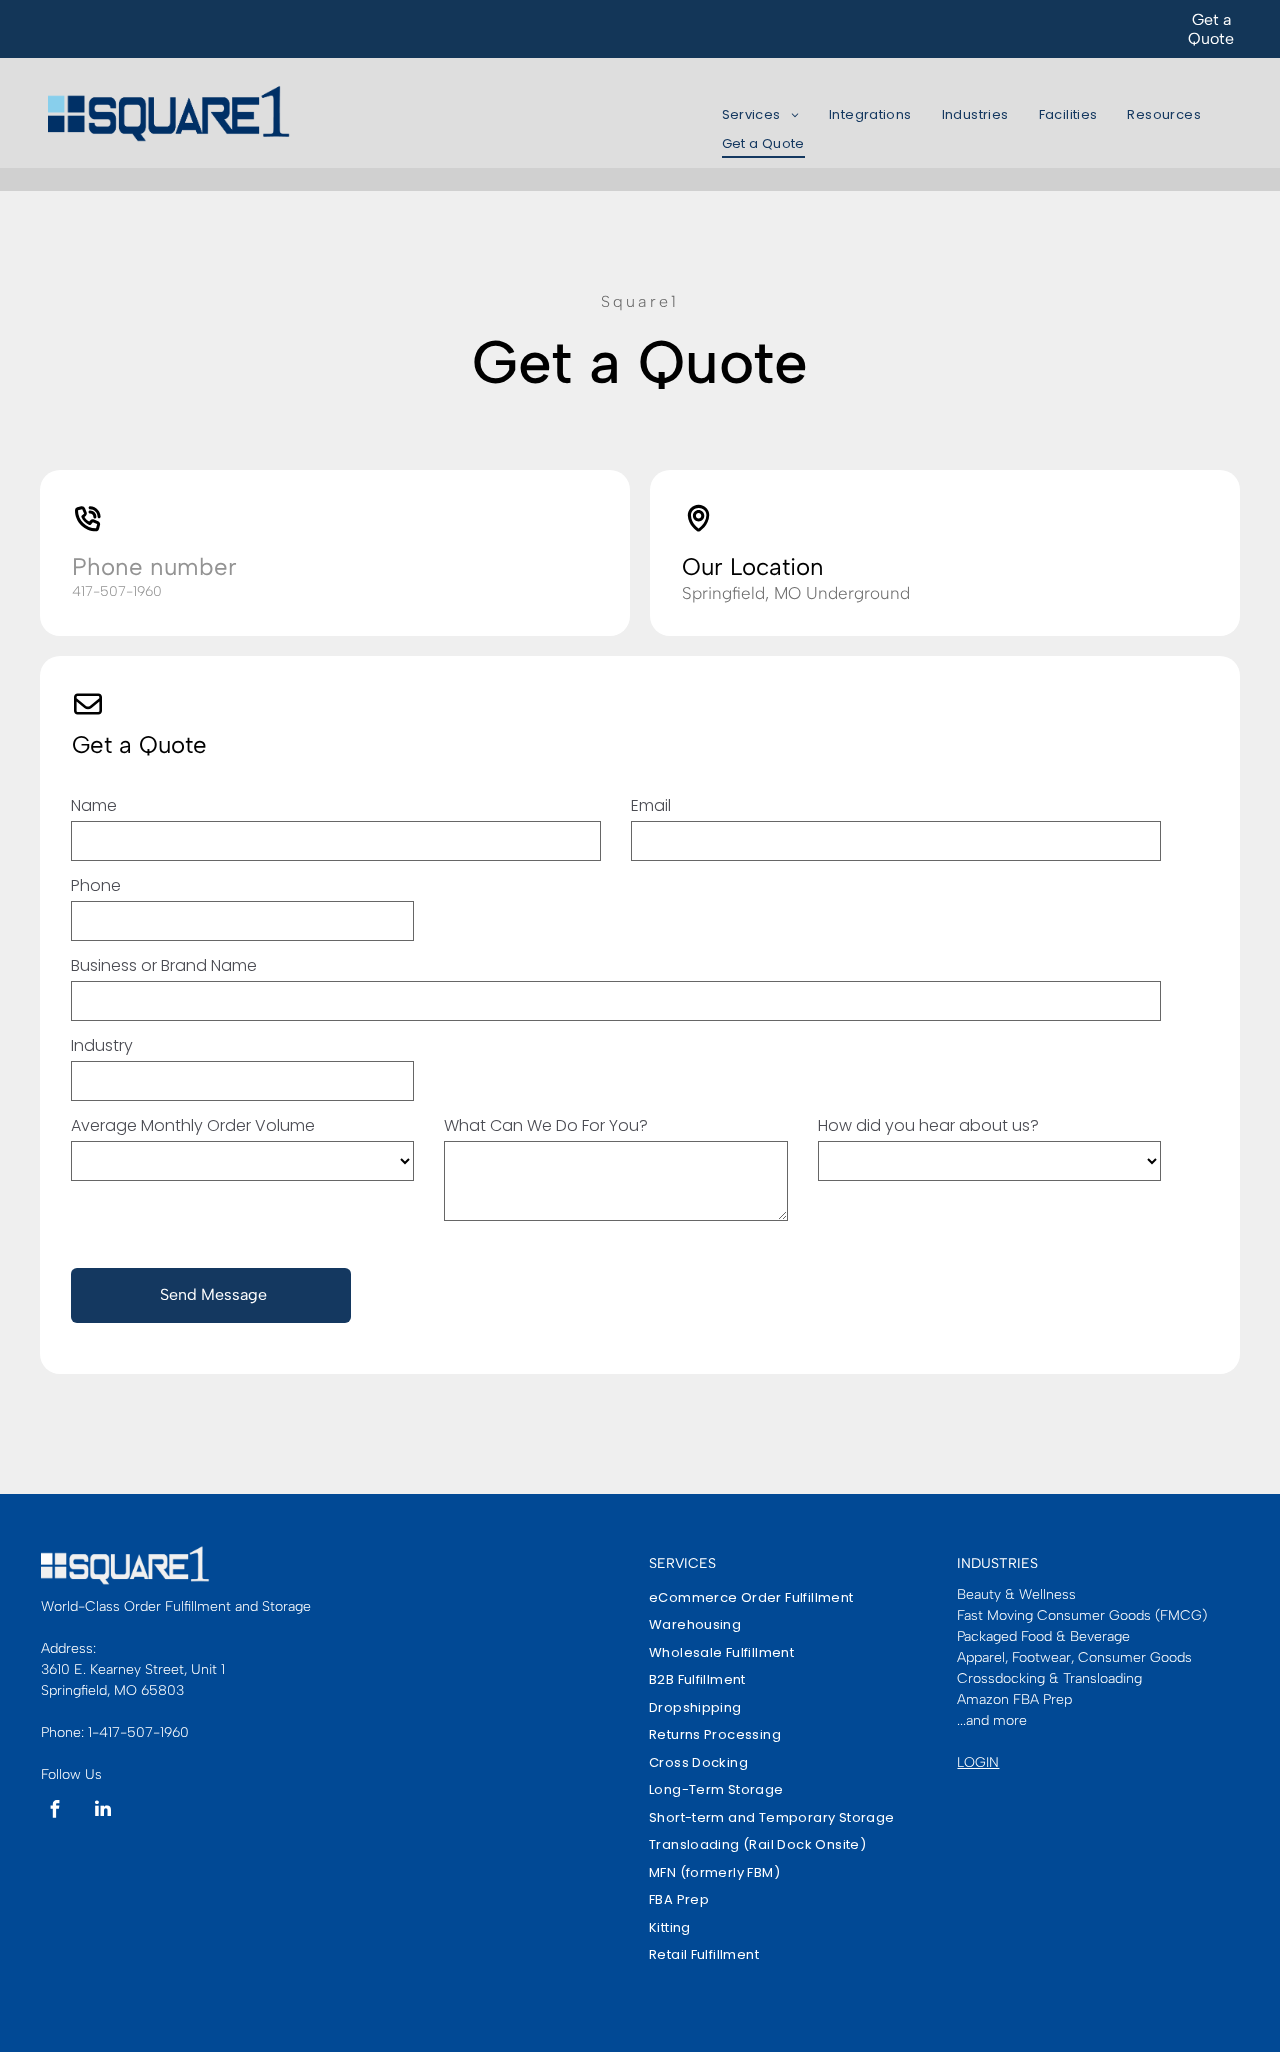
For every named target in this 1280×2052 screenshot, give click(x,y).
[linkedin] (103, 1811)
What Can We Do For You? (546, 1125)
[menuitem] (760, 115)
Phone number (154, 566)
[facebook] (55, 1811)
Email (651, 805)
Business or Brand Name (164, 965)
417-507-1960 (117, 591)
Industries (997, 1563)
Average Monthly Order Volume (193, 1125)
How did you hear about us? (928, 1125)
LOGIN (978, 1762)
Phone (96, 885)
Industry (102, 1045)
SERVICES (682, 1563)
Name (94, 805)
